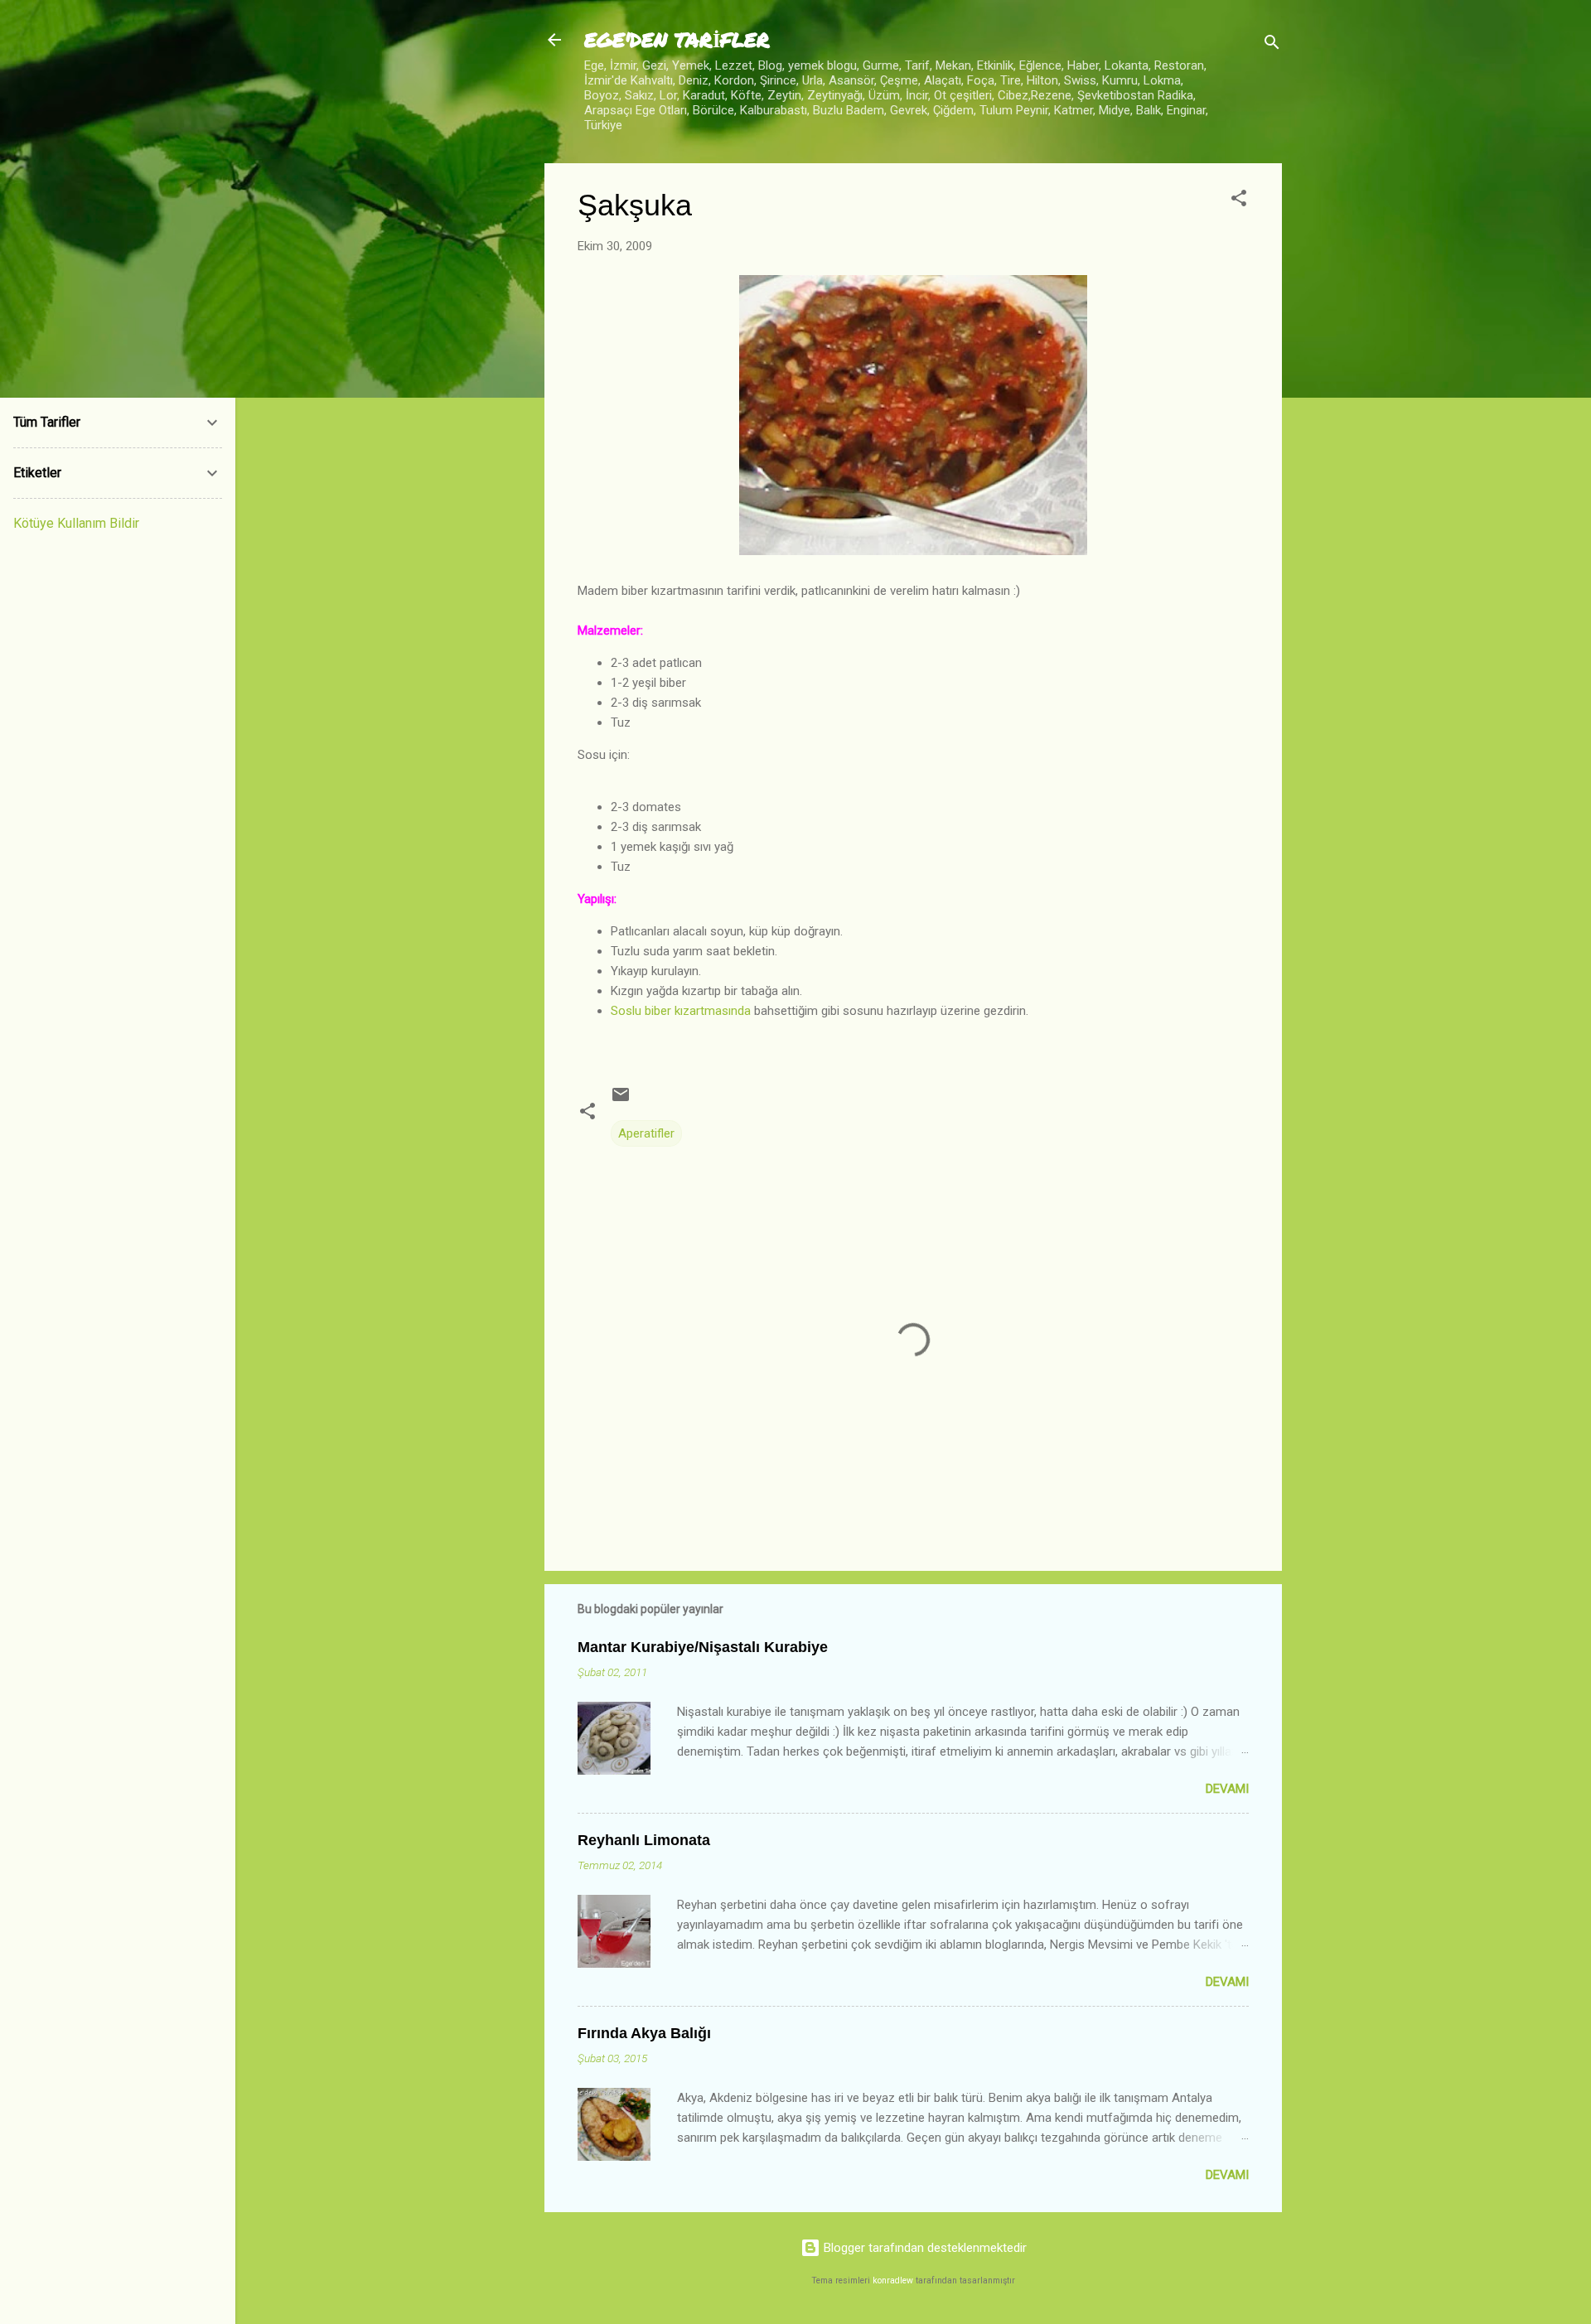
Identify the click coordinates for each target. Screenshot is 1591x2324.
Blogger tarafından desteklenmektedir (924, 2248)
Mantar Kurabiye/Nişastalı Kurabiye (703, 1647)
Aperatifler (646, 1133)
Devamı (1227, 1789)
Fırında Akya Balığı (644, 2033)
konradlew (893, 2281)
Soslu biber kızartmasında (681, 1011)
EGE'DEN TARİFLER (677, 39)
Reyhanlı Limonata (644, 1840)
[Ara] (1272, 45)
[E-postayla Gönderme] (621, 1100)
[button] (1239, 201)
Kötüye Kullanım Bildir (76, 523)
